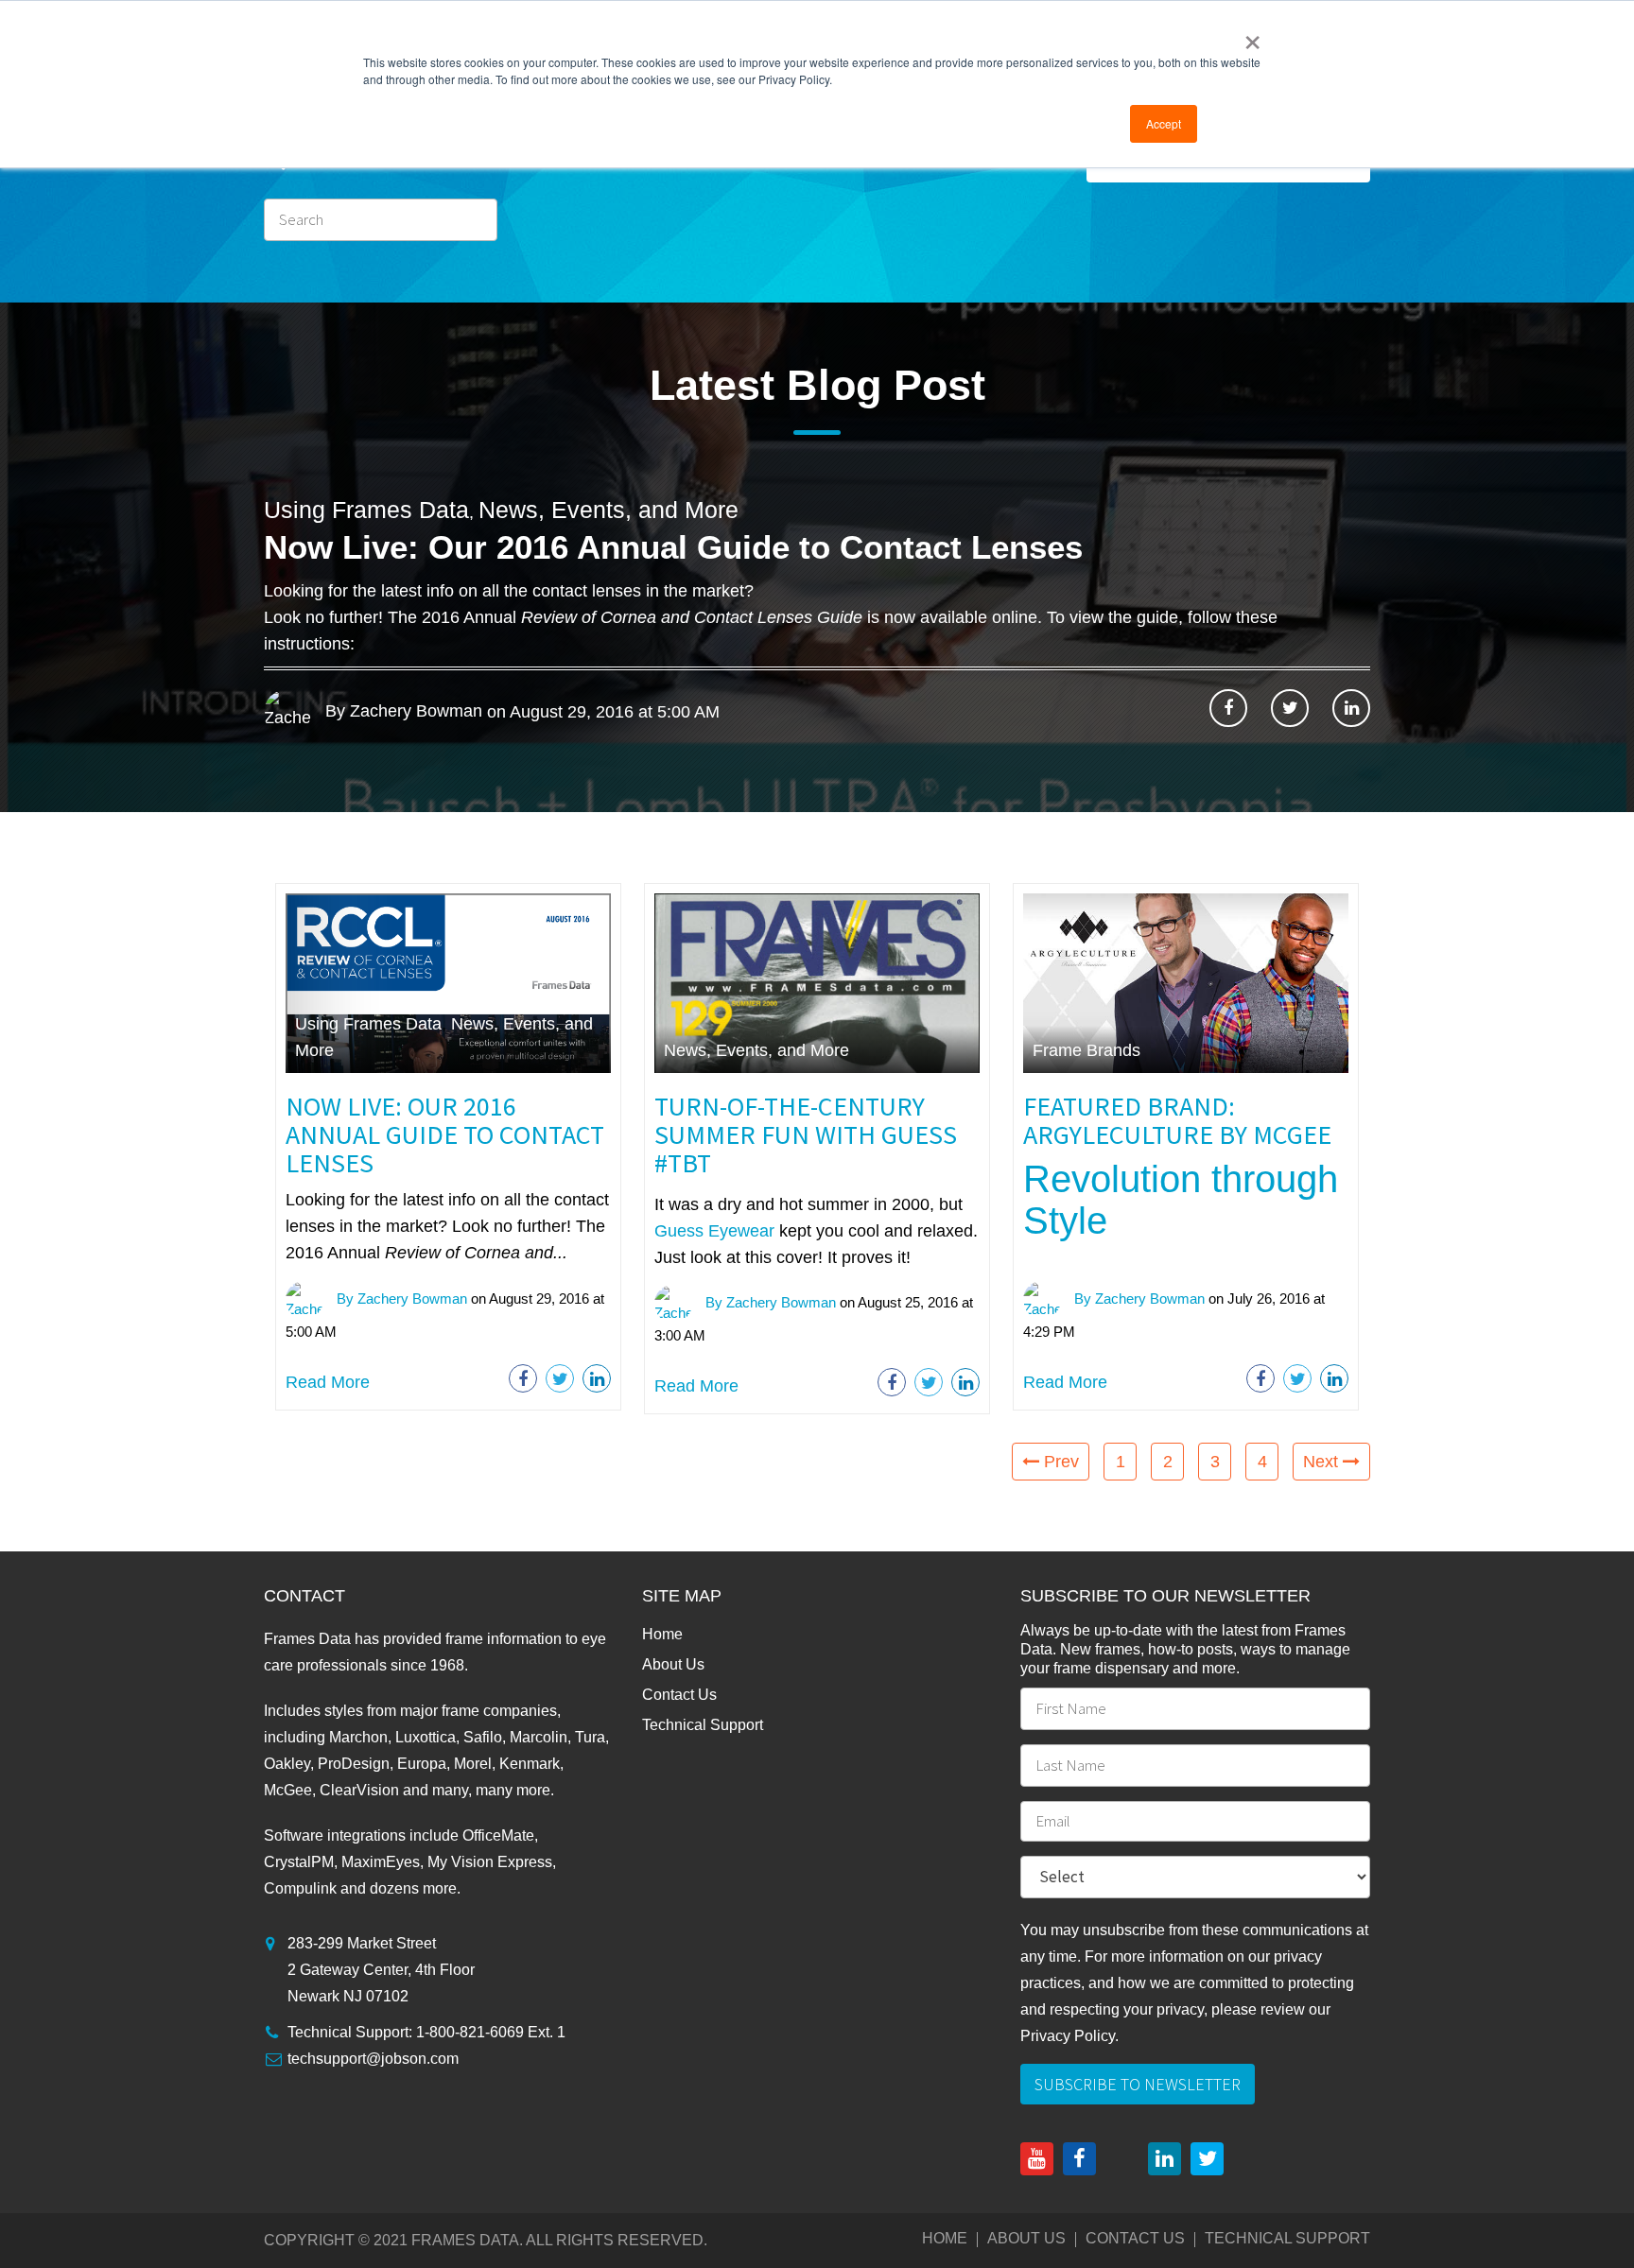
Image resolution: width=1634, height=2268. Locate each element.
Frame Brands (1086, 1050)
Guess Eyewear (714, 1231)
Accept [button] (1164, 123)
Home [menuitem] (662, 1634)
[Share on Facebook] (1228, 708)
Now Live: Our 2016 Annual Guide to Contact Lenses (673, 547)
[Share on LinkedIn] (1351, 708)
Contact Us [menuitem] (679, 1695)
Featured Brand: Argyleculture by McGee (1177, 1120)
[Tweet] (1290, 708)
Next (1323, 1462)
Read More (328, 1382)
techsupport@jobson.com (373, 2059)
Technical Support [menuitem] (703, 1725)
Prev (1059, 1462)
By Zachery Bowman (401, 711)
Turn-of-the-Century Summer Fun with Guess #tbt (806, 1134)
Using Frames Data (366, 510)
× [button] (1252, 36)
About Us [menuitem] (673, 1664)
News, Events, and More (608, 510)
